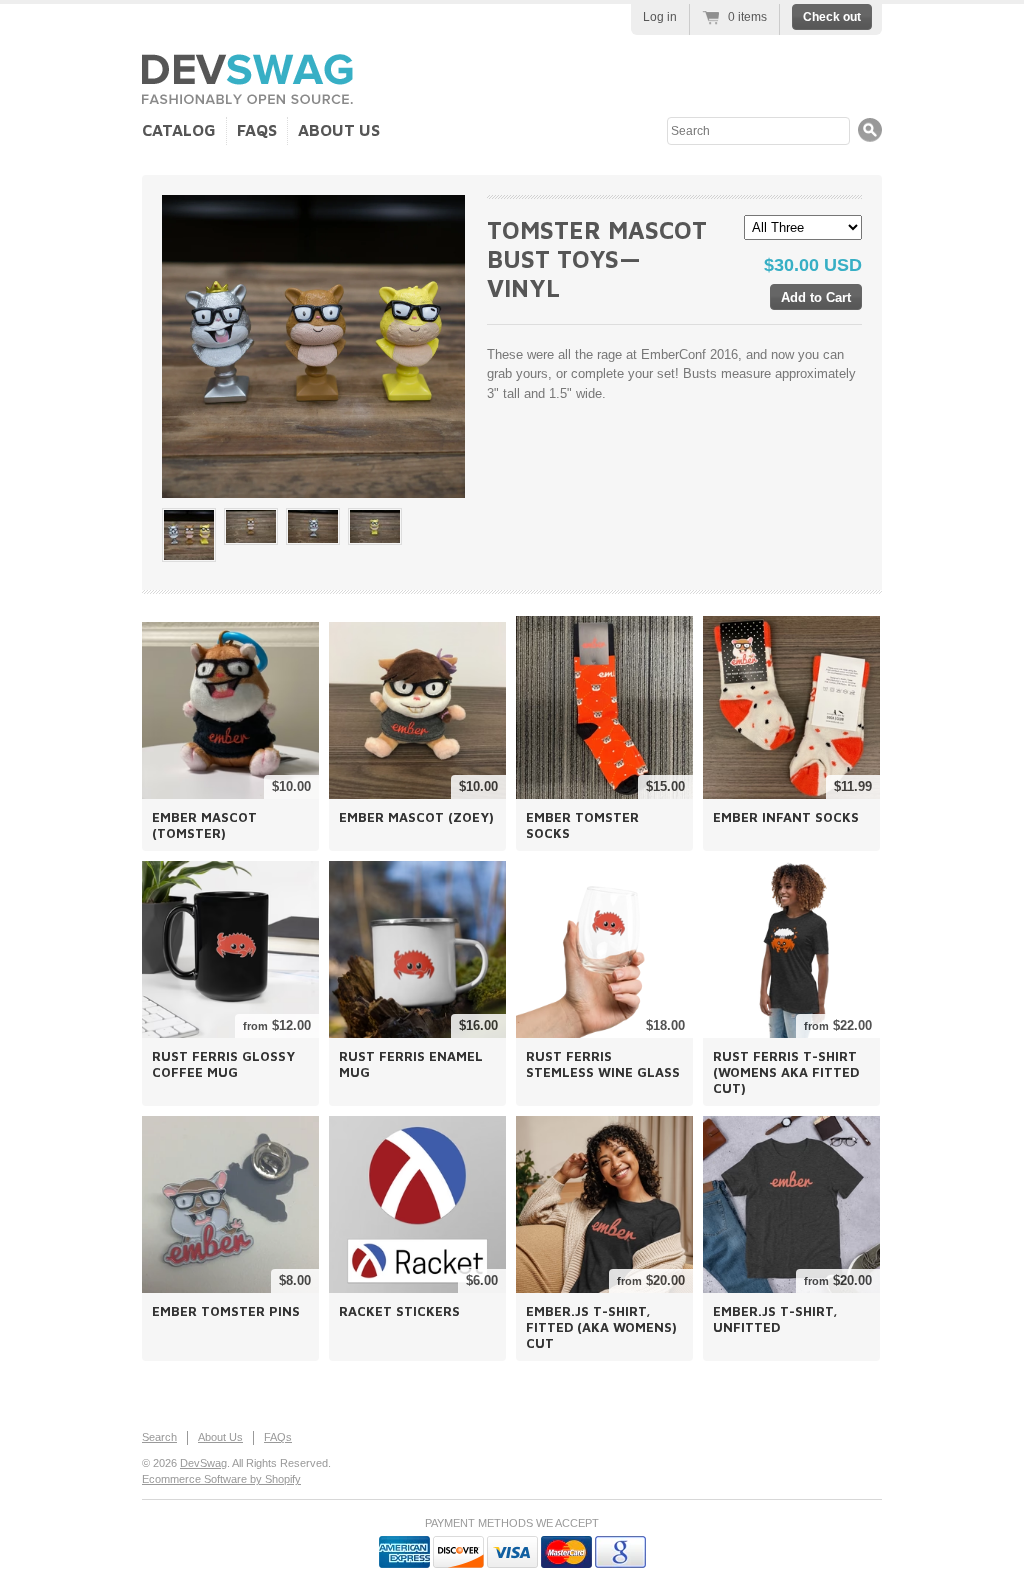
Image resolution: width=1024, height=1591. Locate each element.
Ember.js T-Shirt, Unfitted (775, 1319)
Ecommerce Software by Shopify (221, 1479)
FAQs (257, 130)
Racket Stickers (399, 1311)
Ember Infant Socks (786, 817)
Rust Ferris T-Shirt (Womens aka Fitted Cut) (786, 1072)
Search (159, 1437)
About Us (339, 130)
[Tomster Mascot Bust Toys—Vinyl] (189, 535)
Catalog (179, 130)
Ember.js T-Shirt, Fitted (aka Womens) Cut (601, 1327)
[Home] (247, 96)
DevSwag (203, 1463)
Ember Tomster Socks (582, 825)
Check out (832, 17)
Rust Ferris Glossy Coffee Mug (223, 1064)
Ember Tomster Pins (226, 1311)
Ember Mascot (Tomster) (204, 825)
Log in (660, 17)
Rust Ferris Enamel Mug (411, 1064)
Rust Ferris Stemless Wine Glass (603, 1064)
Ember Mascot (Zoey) (416, 817)
